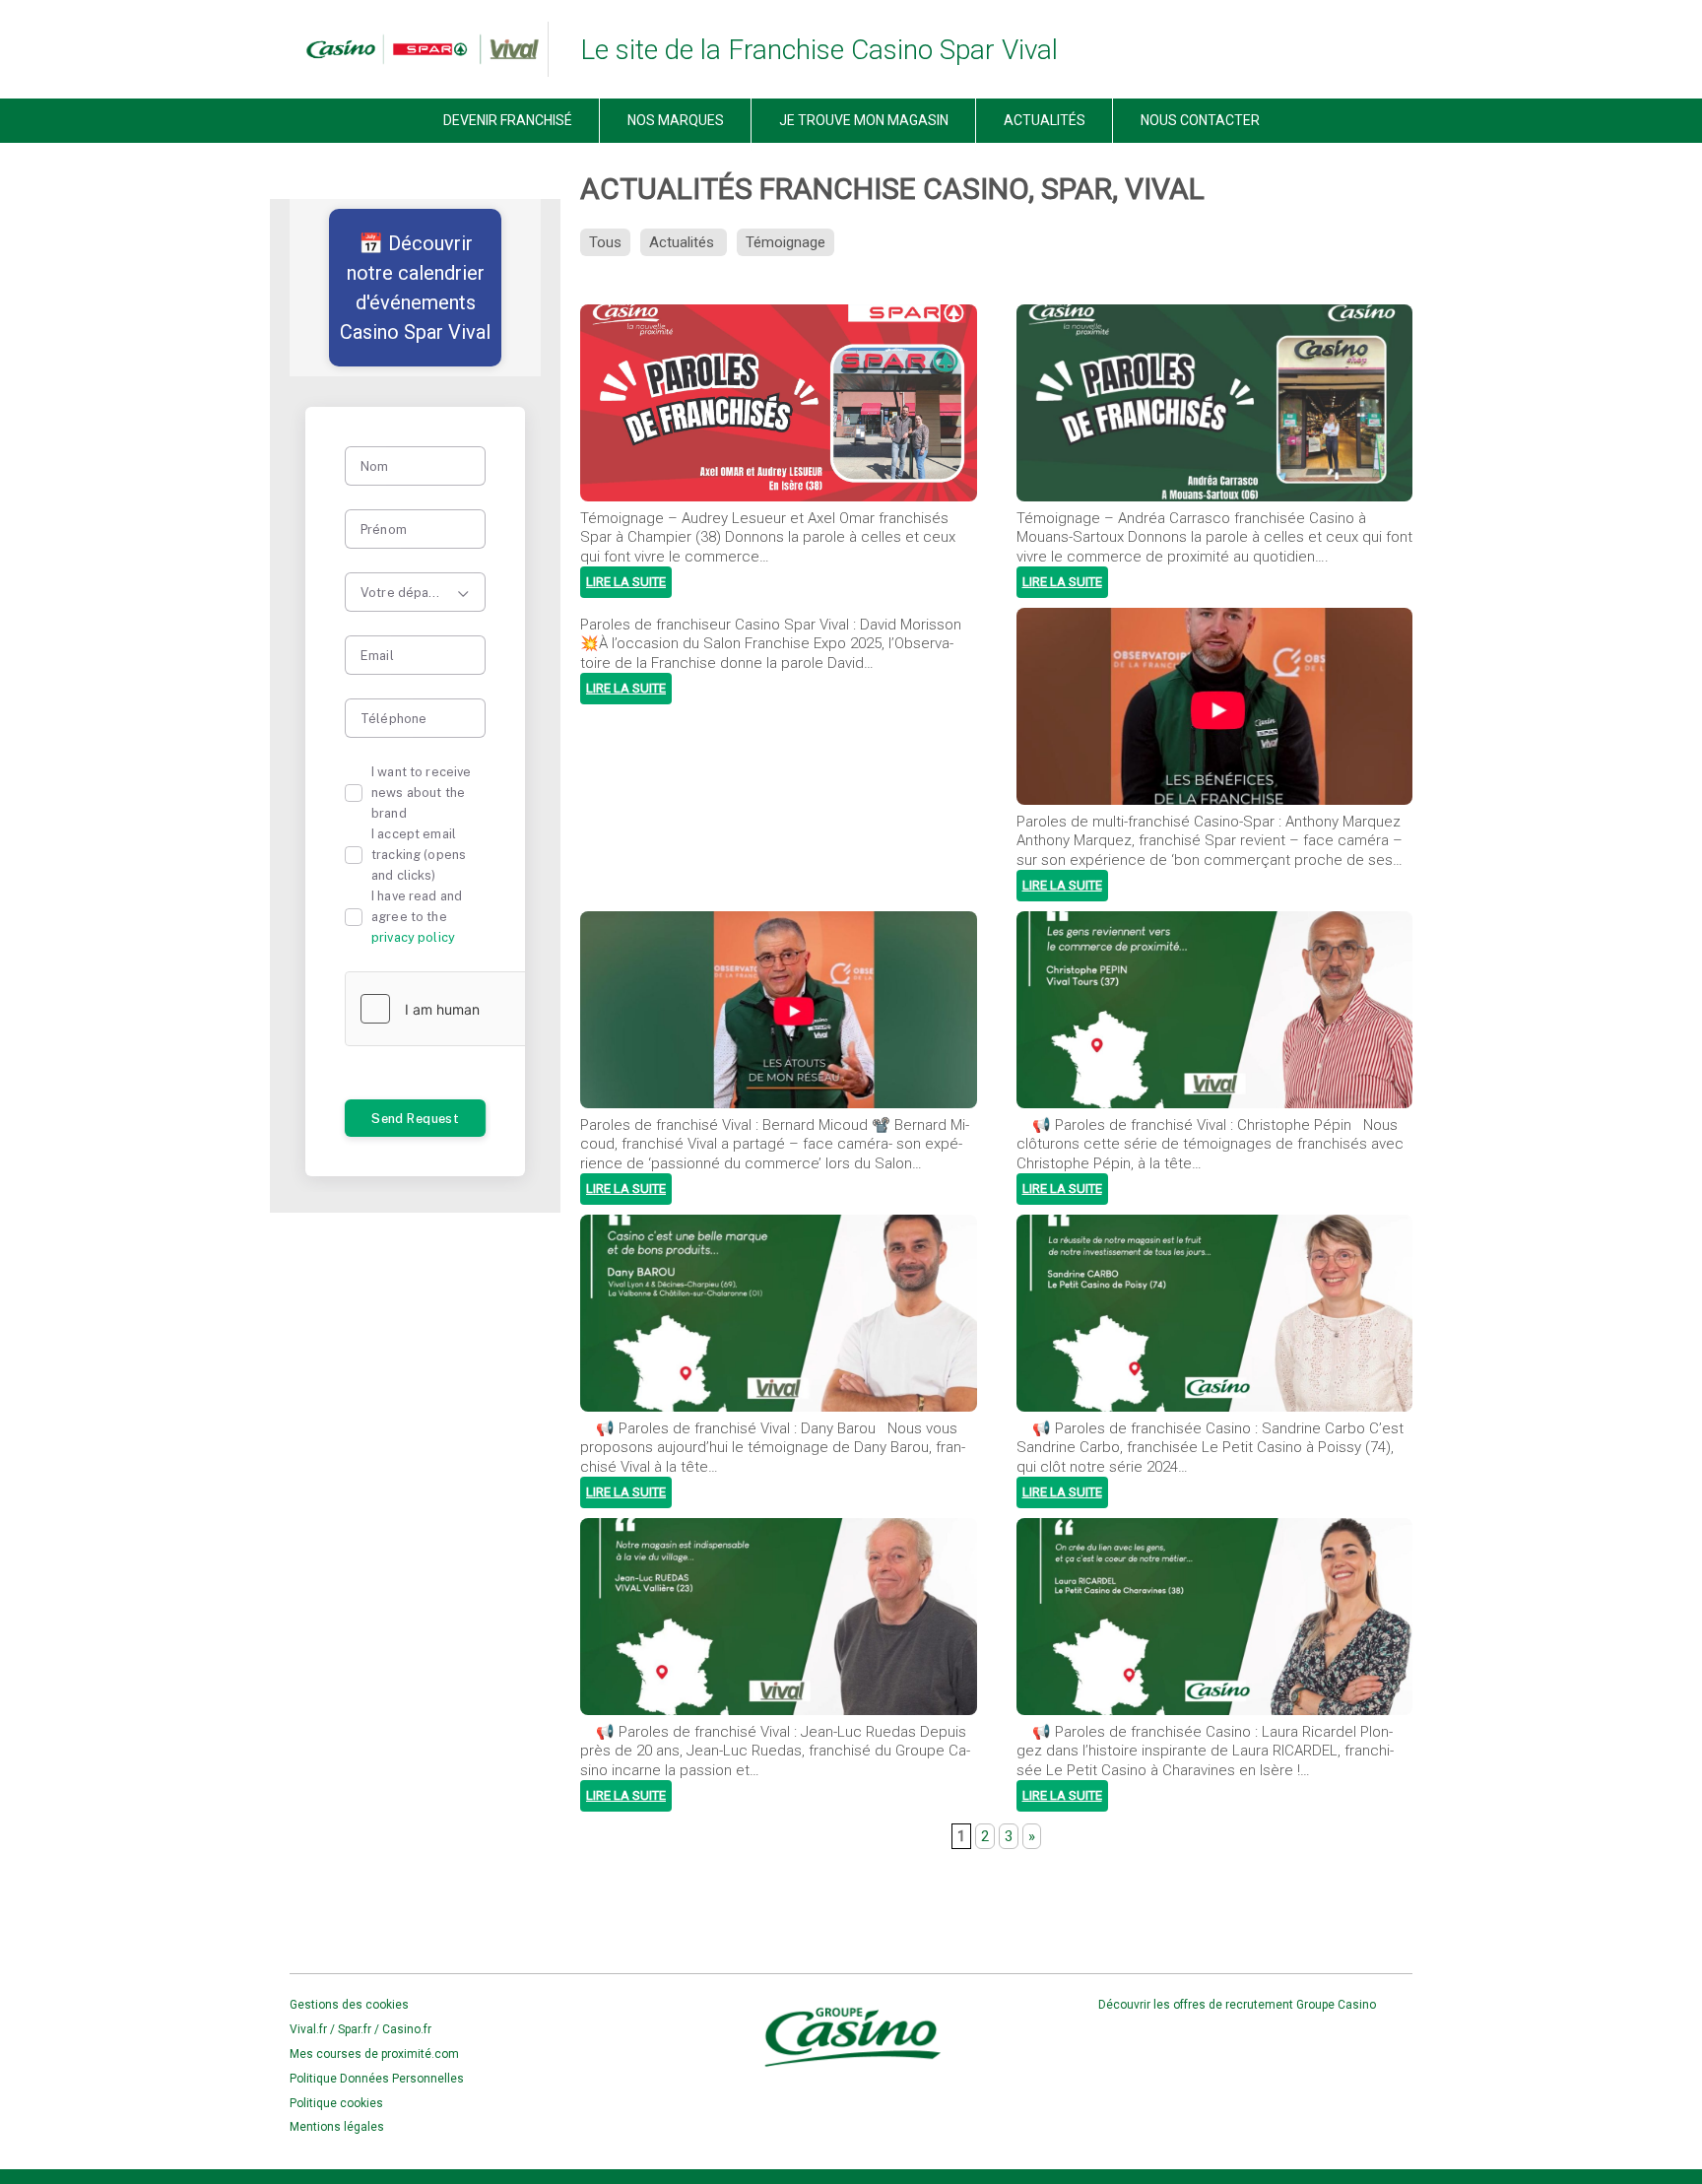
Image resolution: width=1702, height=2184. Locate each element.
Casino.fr (407, 2029)
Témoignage (786, 242)
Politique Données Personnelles (377, 2079)
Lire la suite (626, 582)
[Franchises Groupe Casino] (415, 49)
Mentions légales (337, 2127)
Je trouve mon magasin (864, 120)
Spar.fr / (360, 2029)
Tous (605, 242)
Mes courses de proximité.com (374, 2054)
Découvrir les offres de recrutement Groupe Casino (1239, 2005)
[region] (415, 288)
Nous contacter (1200, 120)
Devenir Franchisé (508, 120)
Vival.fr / (314, 2029)
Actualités (1045, 120)
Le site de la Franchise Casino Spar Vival (819, 50)
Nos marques (676, 120)
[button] (415, 288)
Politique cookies (336, 2103)
